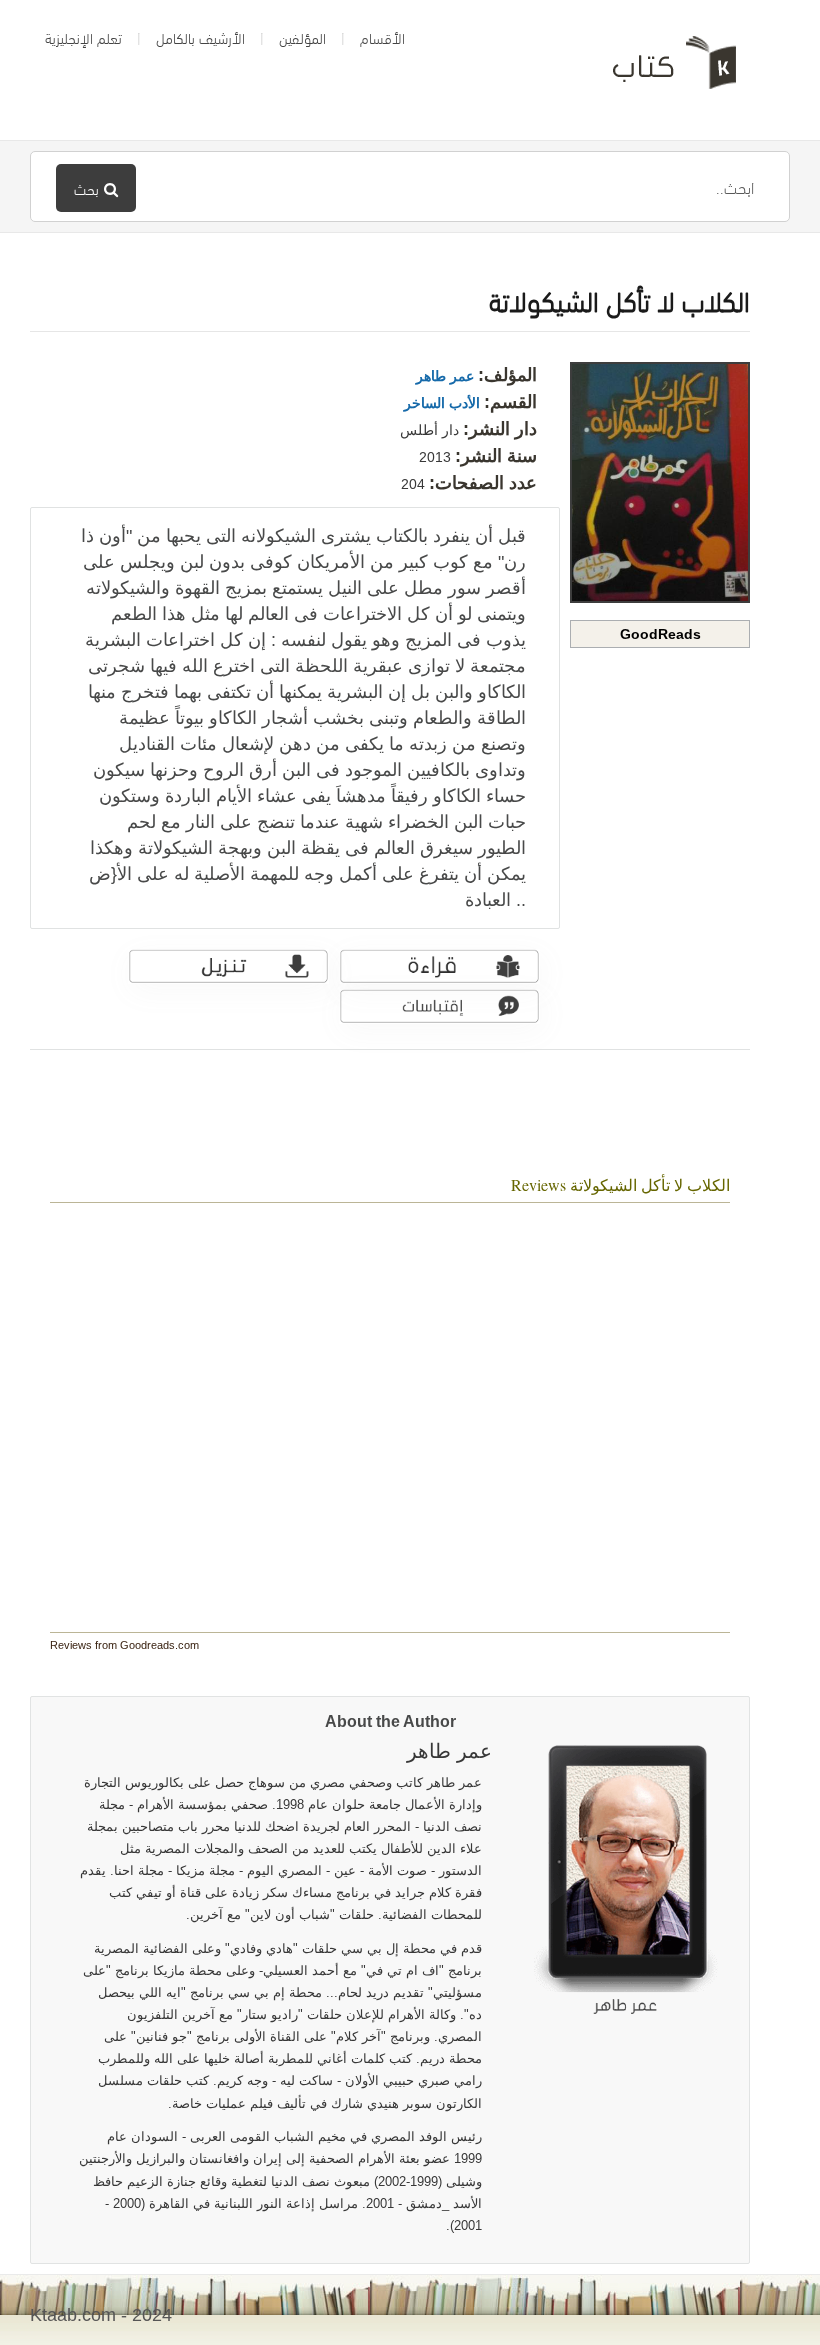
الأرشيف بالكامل (200, 37)
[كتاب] (660, 70)
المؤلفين (302, 37)
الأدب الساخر (442, 403)
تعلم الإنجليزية (83, 37)
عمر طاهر (445, 376)
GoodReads (660, 634)
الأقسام (382, 37)
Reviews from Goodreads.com (124, 1645)
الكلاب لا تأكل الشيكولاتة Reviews (620, 1184)
